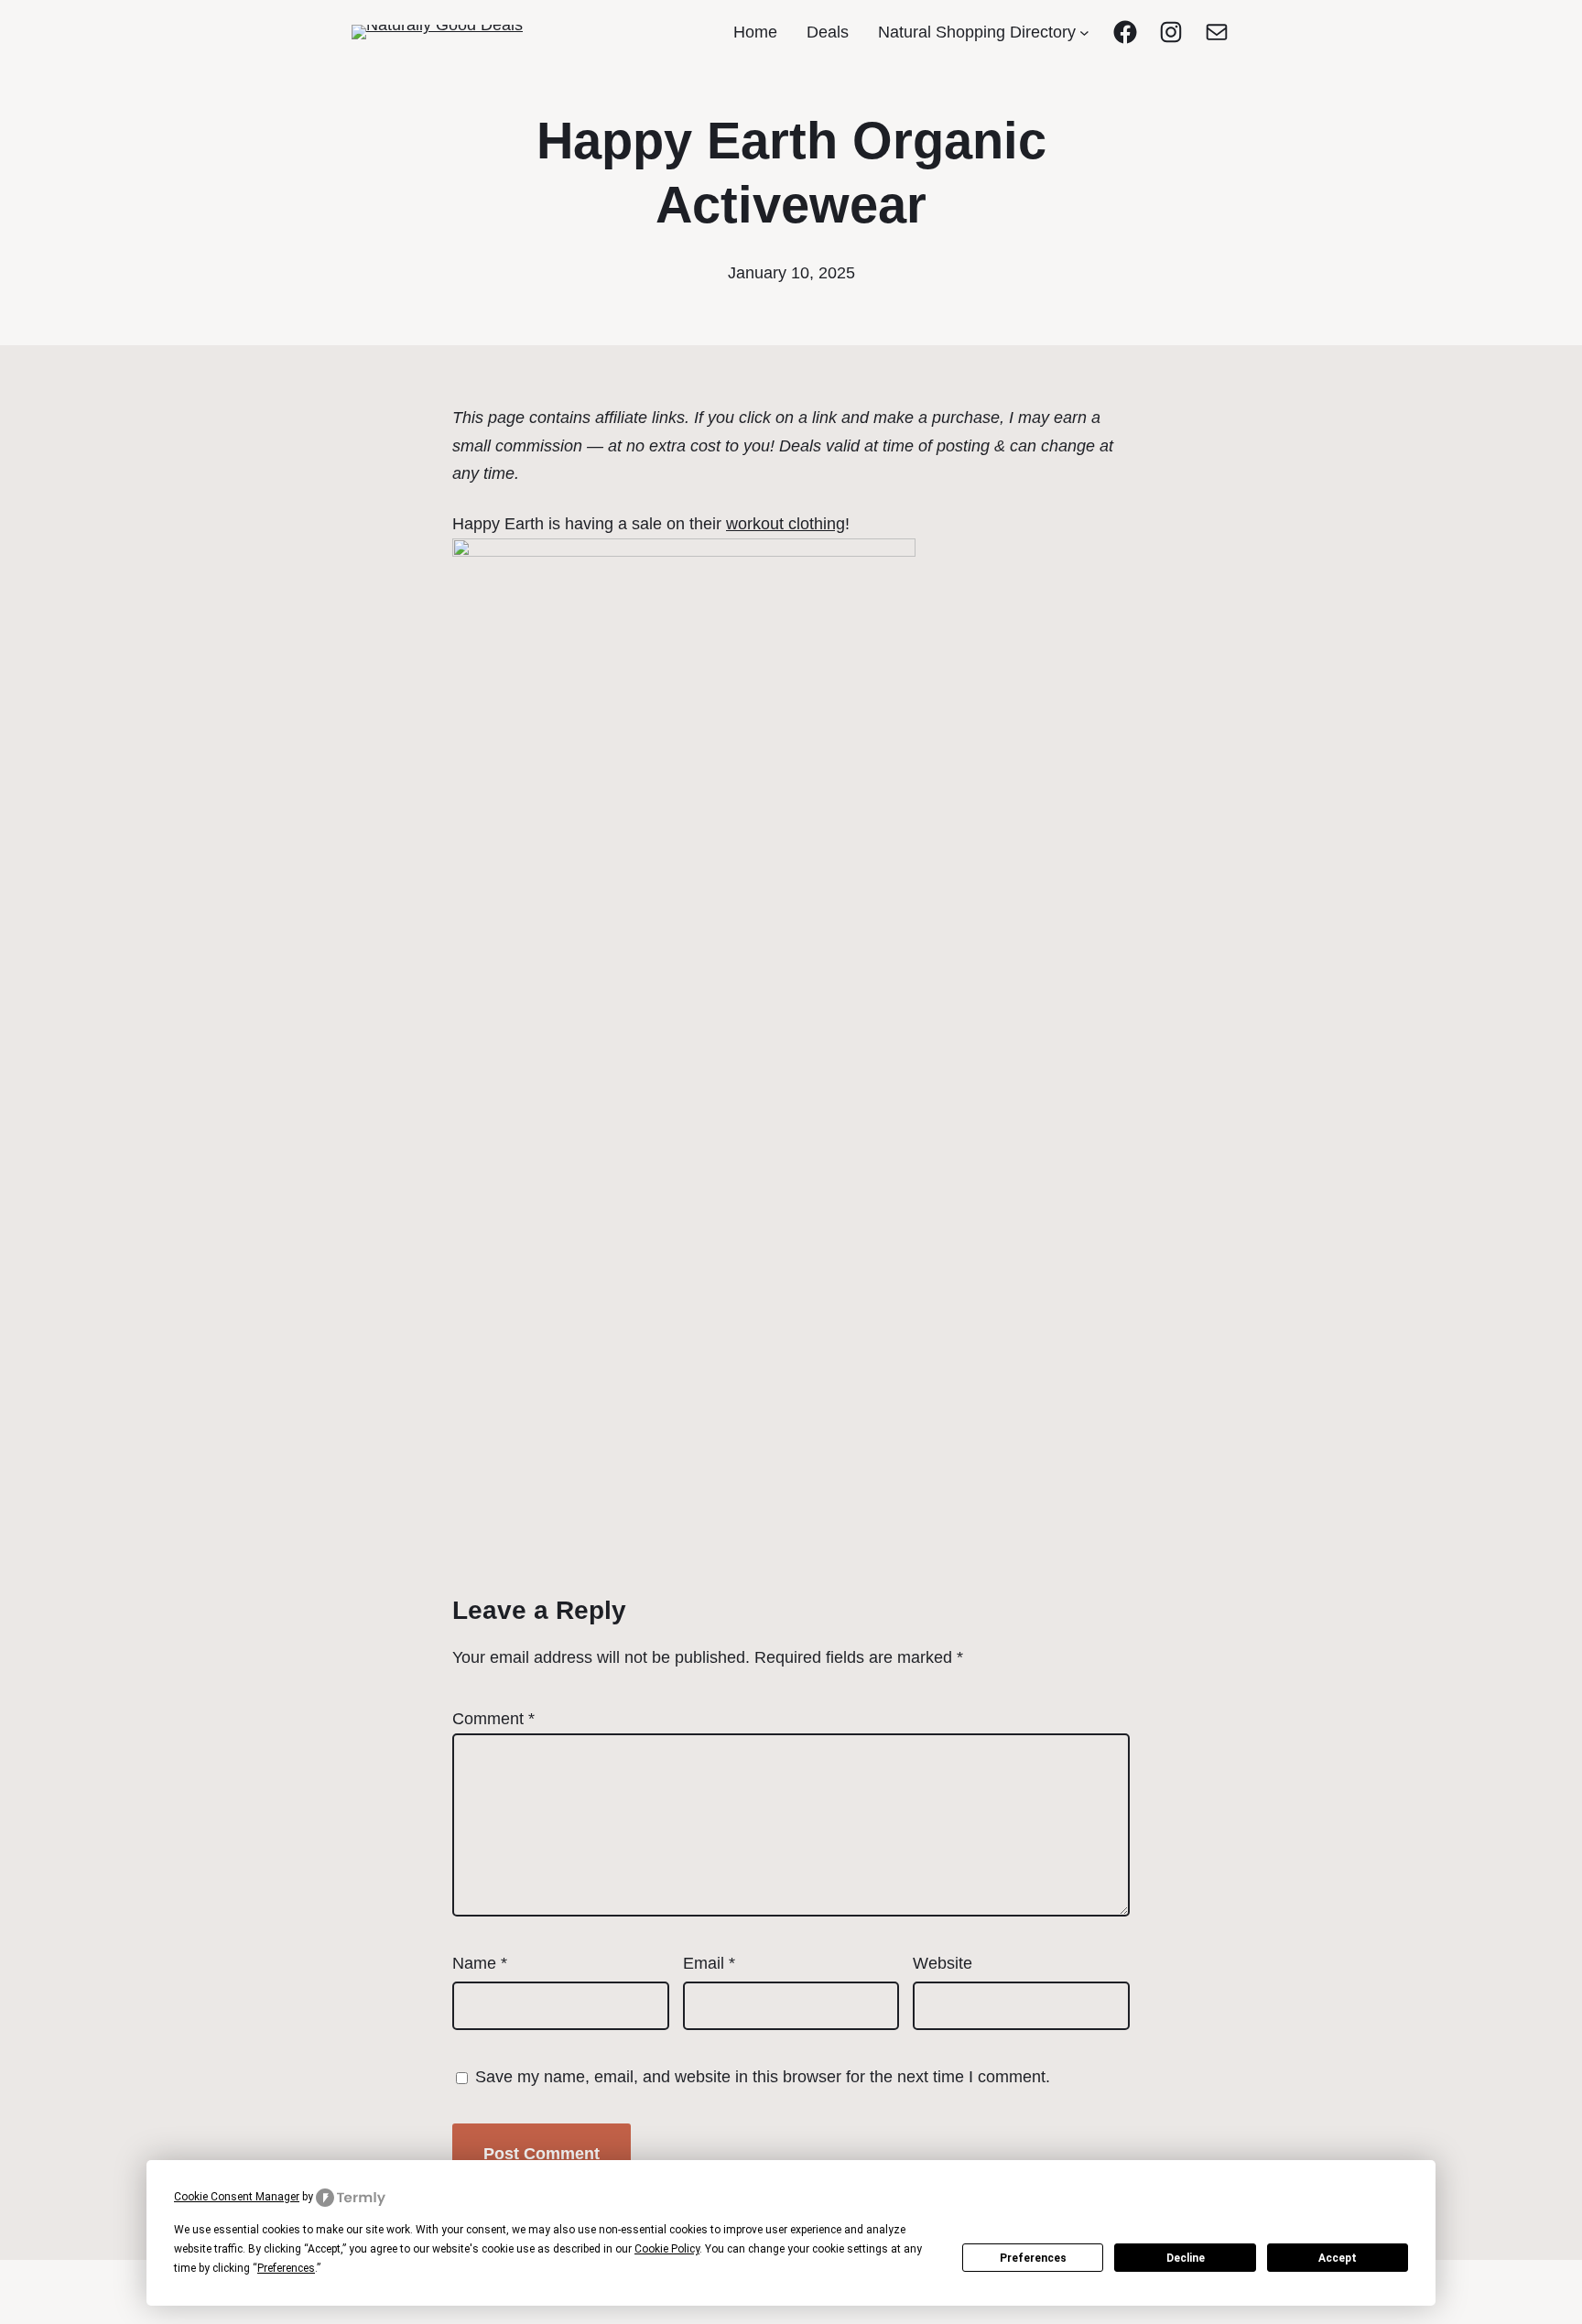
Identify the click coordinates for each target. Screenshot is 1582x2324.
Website (943, 1963)
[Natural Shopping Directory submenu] (1084, 33)
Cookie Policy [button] (667, 2249)
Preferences (1033, 2258)
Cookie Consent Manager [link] (237, 2197)
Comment (493, 1719)
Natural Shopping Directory (977, 32)
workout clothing (786, 524)
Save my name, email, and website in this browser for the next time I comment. (763, 2077)
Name (480, 1963)
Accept (1338, 2258)
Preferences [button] (286, 2268)
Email (709, 1963)
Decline (1186, 2258)
